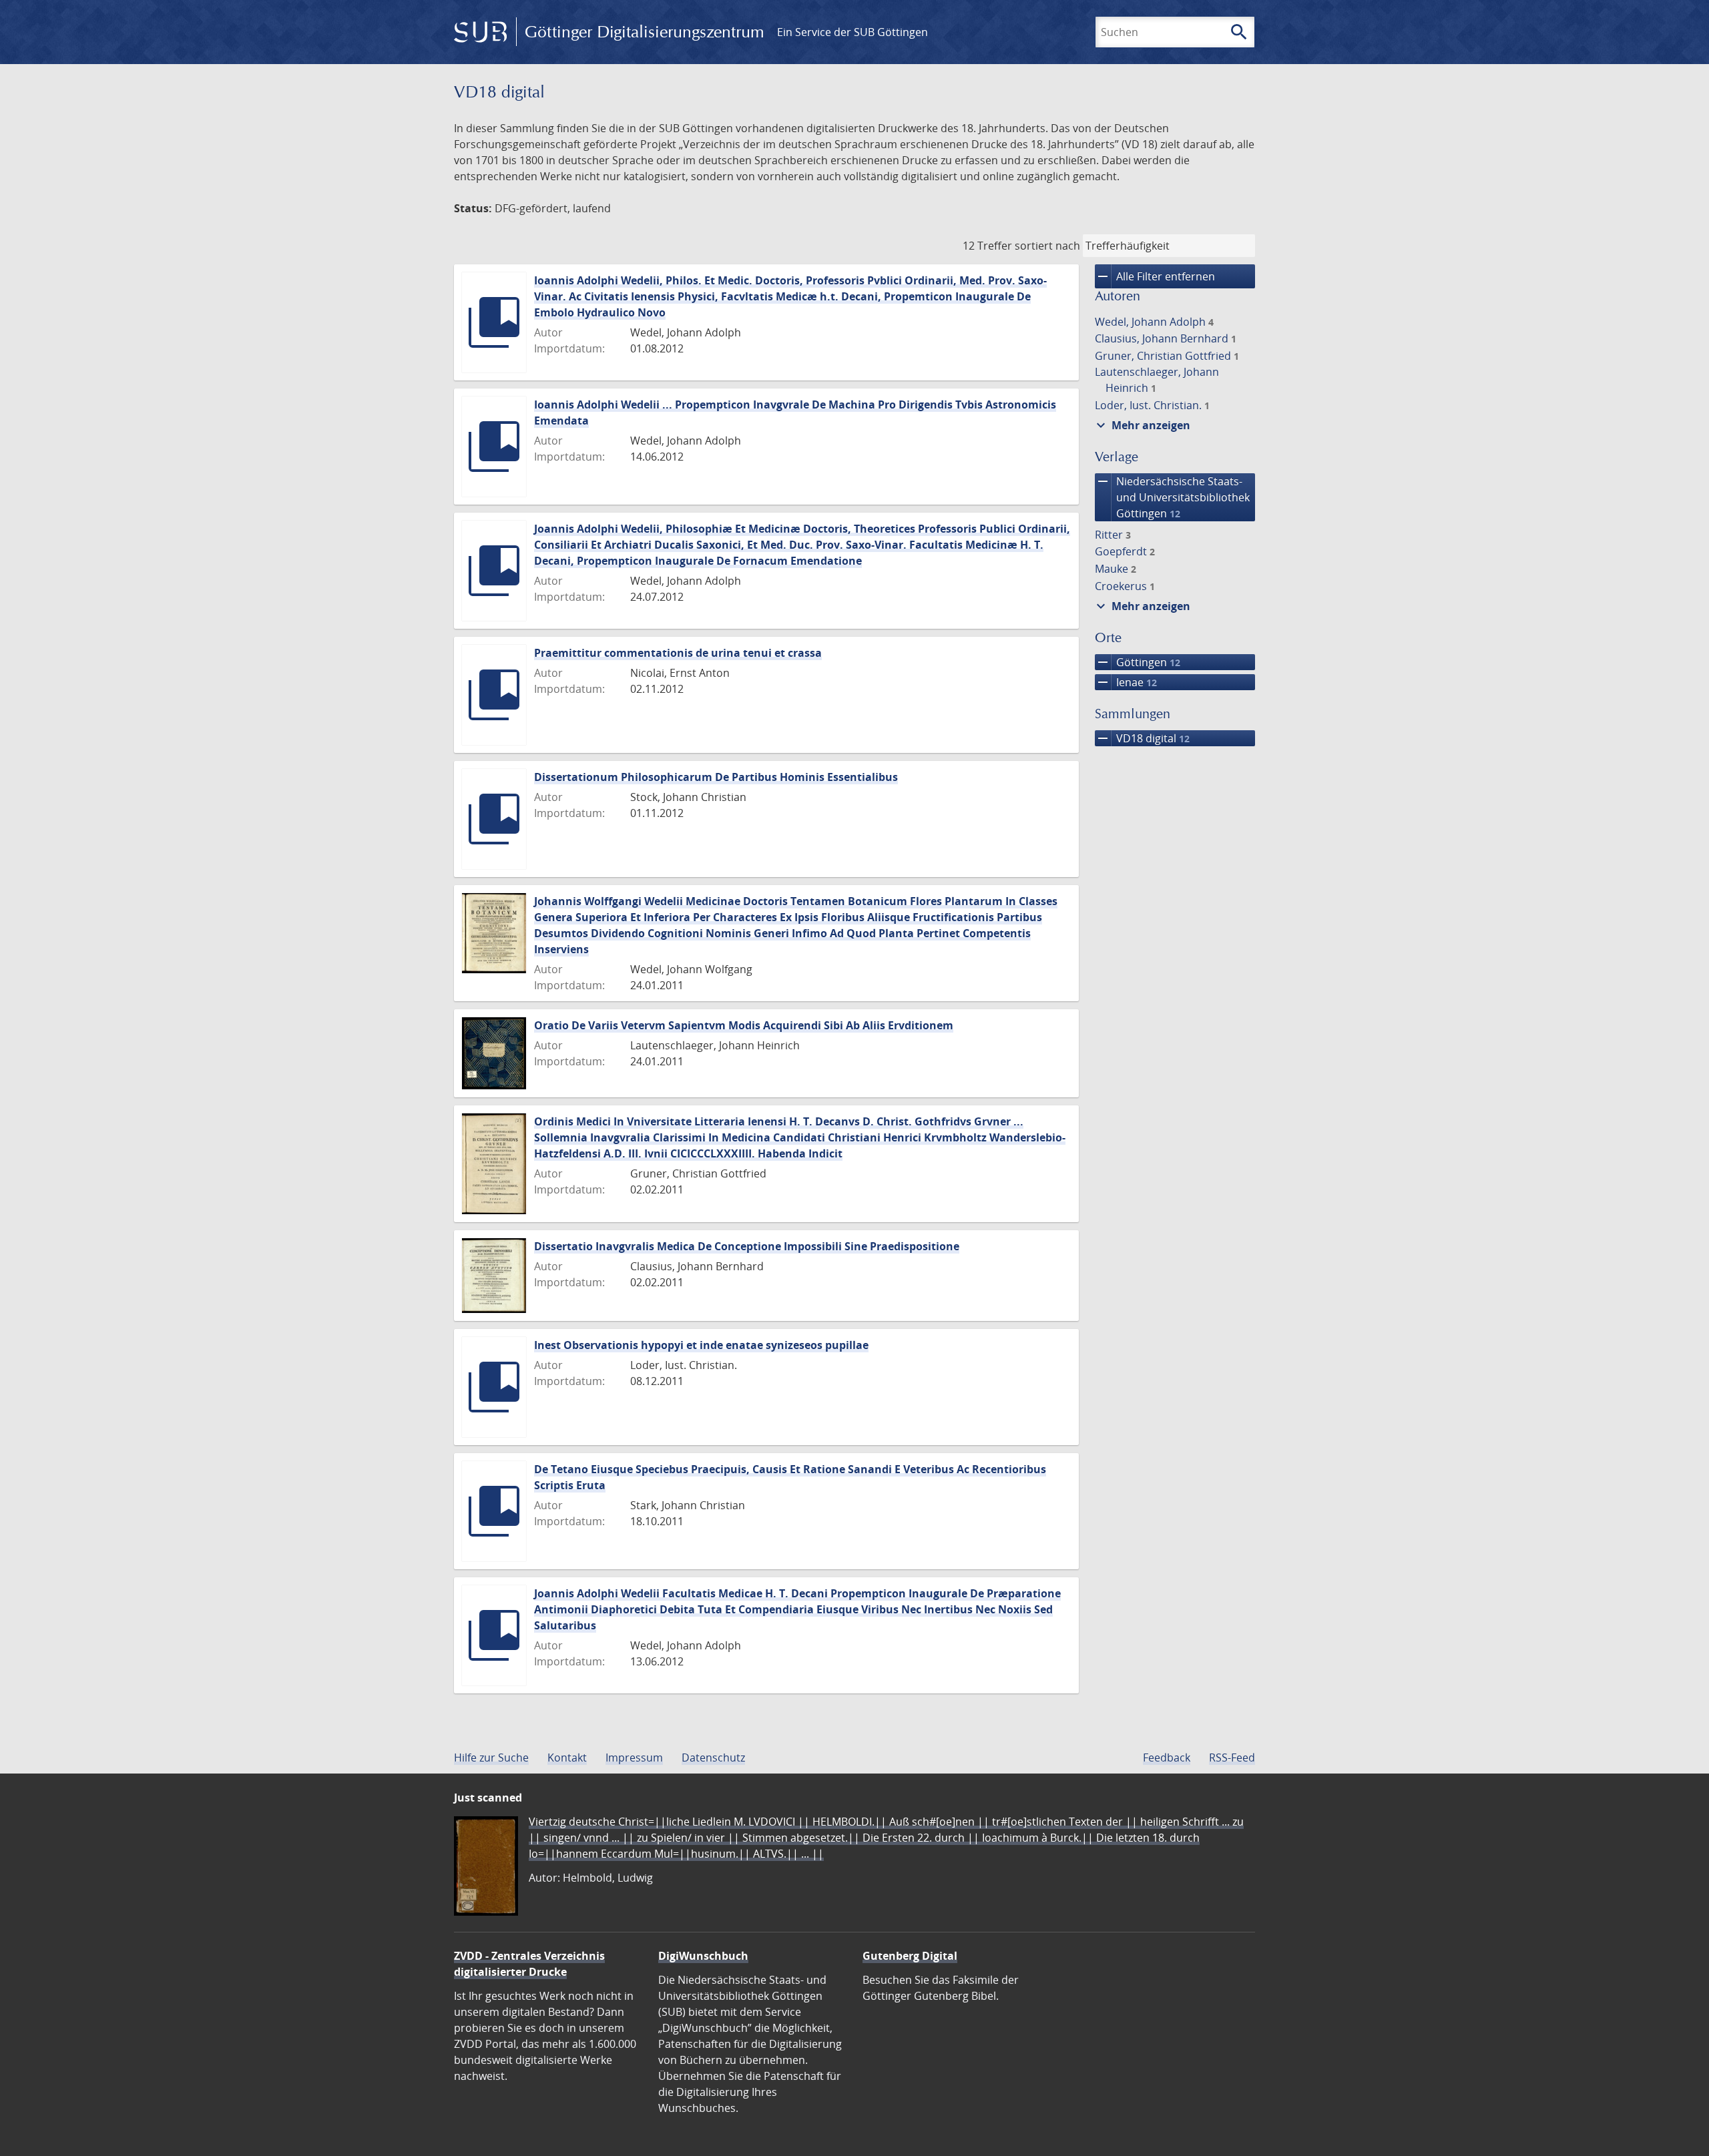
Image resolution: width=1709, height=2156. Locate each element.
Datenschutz (713, 1758)
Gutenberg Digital (910, 1956)
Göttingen (1138, 662)
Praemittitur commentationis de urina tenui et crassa (678, 653)
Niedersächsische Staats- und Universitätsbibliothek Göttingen (1172, 497)
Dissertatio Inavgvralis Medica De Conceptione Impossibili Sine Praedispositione (747, 1246)
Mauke (1116, 569)
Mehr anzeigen (1142, 425)
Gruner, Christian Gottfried (1167, 356)
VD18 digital (1142, 738)
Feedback (1167, 1758)
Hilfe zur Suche (491, 1758)
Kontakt (567, 1758)
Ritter (1113, 535)
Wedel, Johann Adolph (1154, 322)
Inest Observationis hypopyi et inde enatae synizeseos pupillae (701, 1345)
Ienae (1126, 682)
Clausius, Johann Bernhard (1166, 338)
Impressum (634, 1758)
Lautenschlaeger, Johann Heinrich (1157, 380)
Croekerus (1125, 586)
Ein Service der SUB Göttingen (852, 32)
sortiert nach (1047, 246)
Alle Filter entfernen (1155, 276)
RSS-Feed (1232, 1758)
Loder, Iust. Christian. (1152, 405)
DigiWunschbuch (703, 1956)
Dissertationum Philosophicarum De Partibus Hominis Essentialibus (716, 777)
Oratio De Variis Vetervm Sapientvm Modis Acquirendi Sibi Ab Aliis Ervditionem (744, 1025)
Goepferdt (1125, 551)
